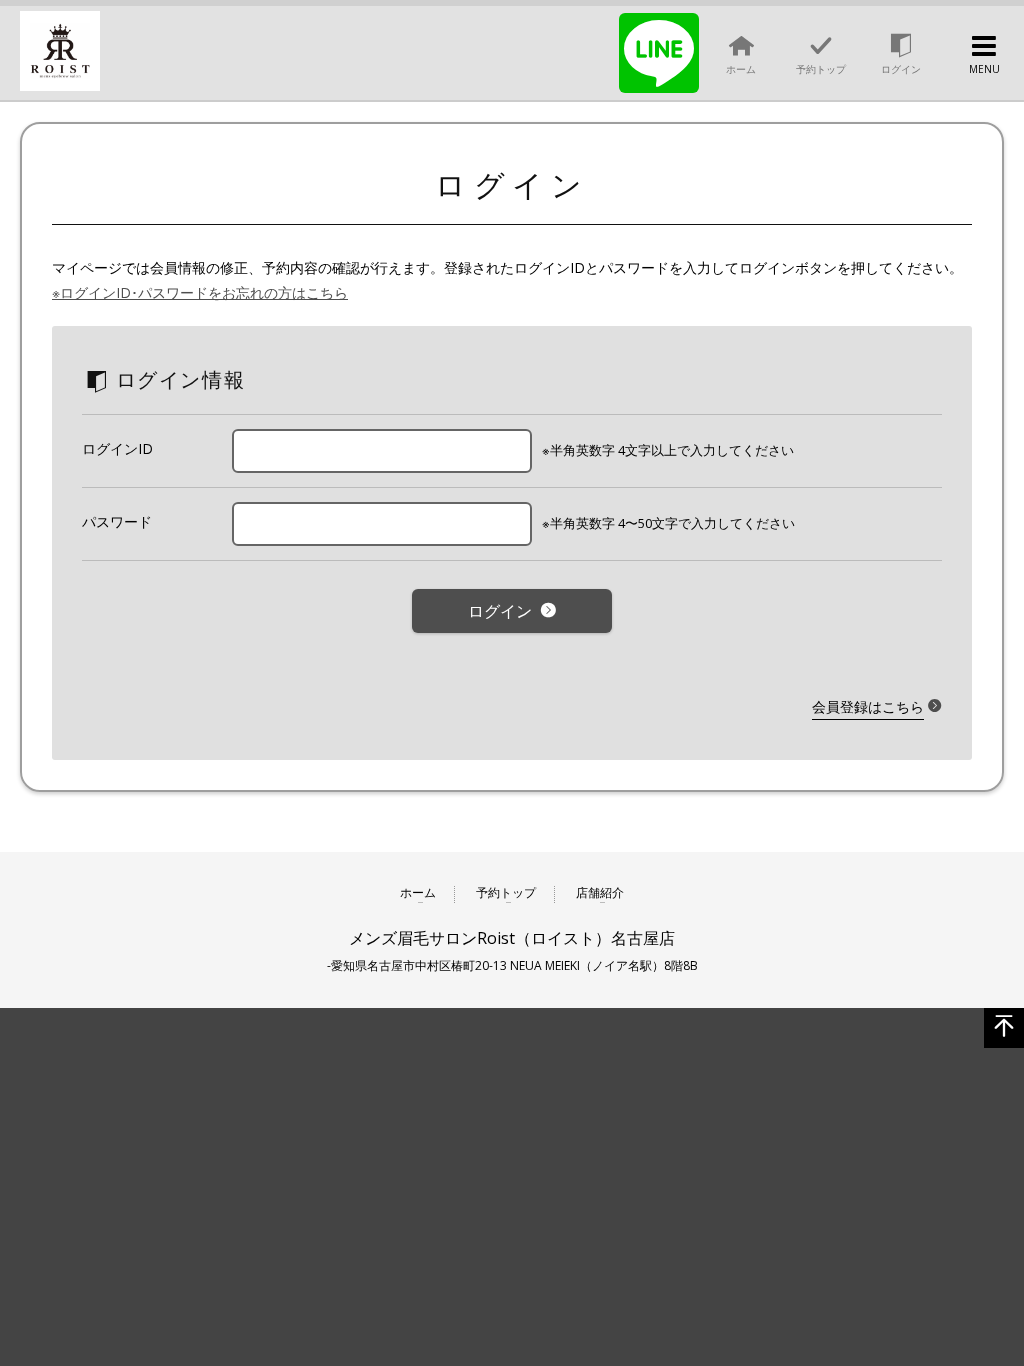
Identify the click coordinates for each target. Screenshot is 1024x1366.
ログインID (117, 448)
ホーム (418, 893)
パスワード (117, 521)
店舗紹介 (600, 893)
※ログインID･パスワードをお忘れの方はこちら (200, 292)
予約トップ (506, 893)
